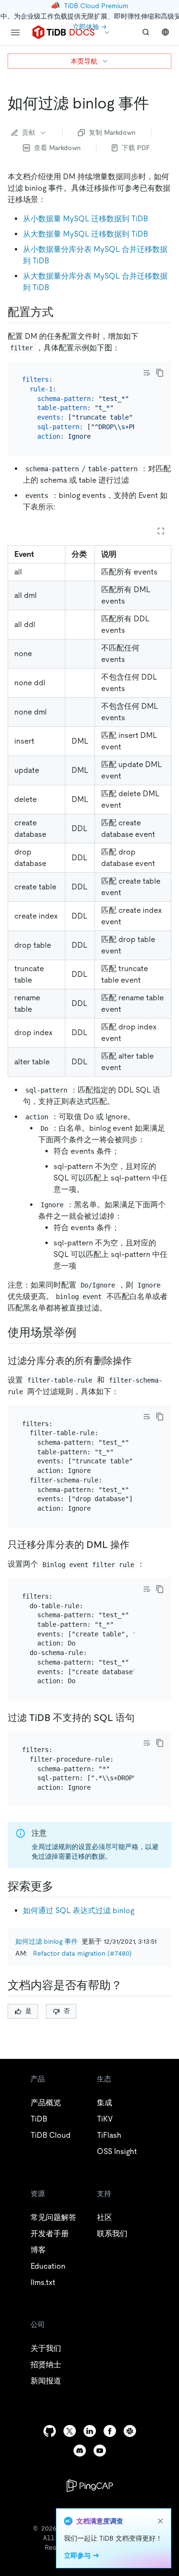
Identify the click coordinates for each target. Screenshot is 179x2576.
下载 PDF (136, 148)
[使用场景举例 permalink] (84, 1332)
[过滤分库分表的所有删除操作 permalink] (139, 1361)
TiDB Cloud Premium (96, 6)
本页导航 (84, 61)
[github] (50, 2431)
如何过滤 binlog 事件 (47, 1941)
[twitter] (70, 2431)
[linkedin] (90, 2431)
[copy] (160, 373)
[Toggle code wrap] (147, 373)
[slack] (130, 2431)
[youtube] (100, 2451)
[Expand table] (161, 531)
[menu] (15, 32)
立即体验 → (89, 27)
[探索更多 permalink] (61, 1886)
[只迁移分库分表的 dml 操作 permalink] (137, 1545)
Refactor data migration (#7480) (82, 1953)
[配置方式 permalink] (61, 312)
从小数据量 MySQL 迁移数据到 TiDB (85, 219)
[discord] (80, 2451)
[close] (160, 2521)
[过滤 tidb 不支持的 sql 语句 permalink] (142, 1718)
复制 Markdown (112, 132)
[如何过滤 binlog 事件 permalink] (157, 103)
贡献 (29, 132)
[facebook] (110, 2431)
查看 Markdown (57, 148)
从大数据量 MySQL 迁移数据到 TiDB (85, 234)
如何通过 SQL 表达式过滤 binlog (79, 1910)
